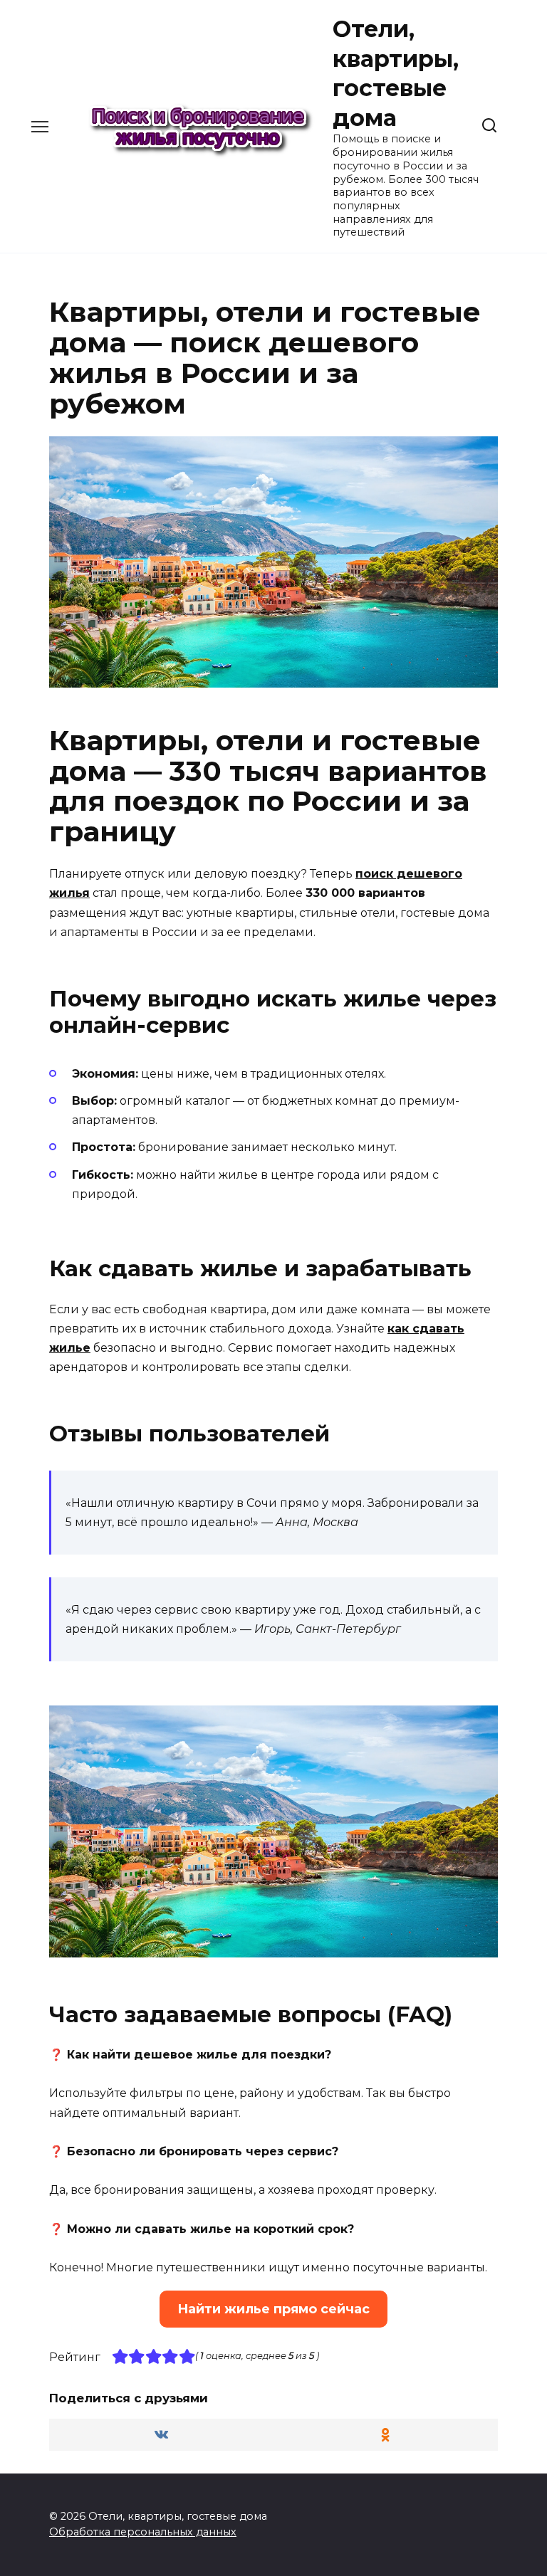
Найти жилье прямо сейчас (273, 2309)
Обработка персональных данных (143, 2532)
